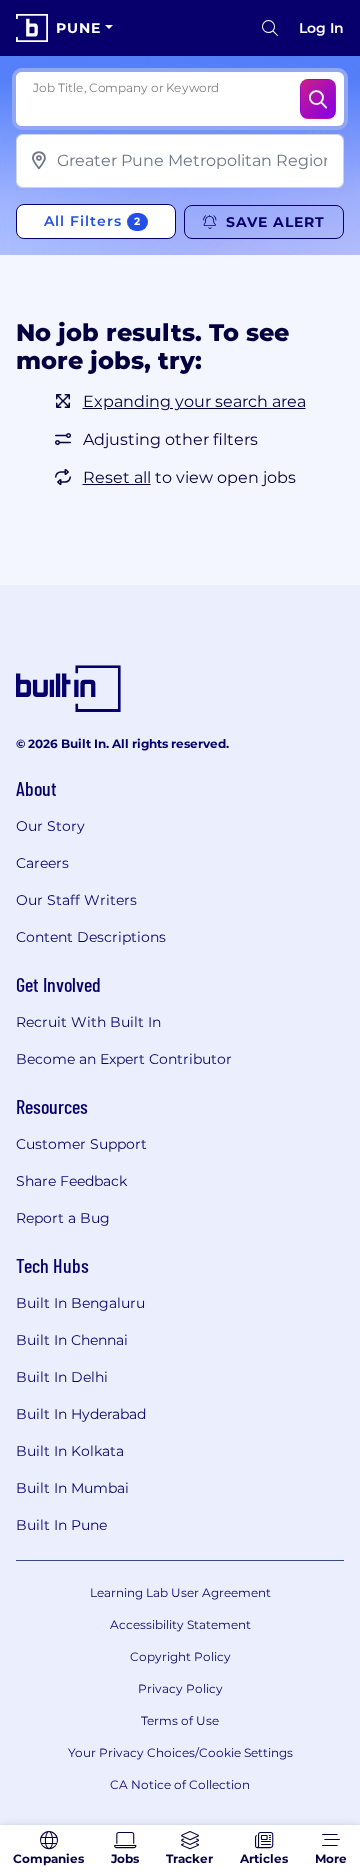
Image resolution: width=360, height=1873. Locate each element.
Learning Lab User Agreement (180, 1592)
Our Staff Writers (76, 900)
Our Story (50, 826)
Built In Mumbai (72, 1488)
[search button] (270, 28)
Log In (321, 28)
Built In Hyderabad (81, 1414)
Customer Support (81, 1144)
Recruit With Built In (88, 1022)
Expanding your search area (194, 401)
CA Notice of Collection (180, 1784)
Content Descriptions (91, 937)
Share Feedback (71, 1181)
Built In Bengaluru (80, 1303)
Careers (42, 863)
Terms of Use (180, 1720)
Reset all (117, 477)
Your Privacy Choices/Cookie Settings (180, 1752)
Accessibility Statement (180, 1624)
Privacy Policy (180, 1688)
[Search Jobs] (318, 99)
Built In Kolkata (70, 1451)
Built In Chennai (72, 1340)
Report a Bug (63, 1218)
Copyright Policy (180, 1656)
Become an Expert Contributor (124, 1059)
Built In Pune (61, 1525)
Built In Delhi (62, 1377)
